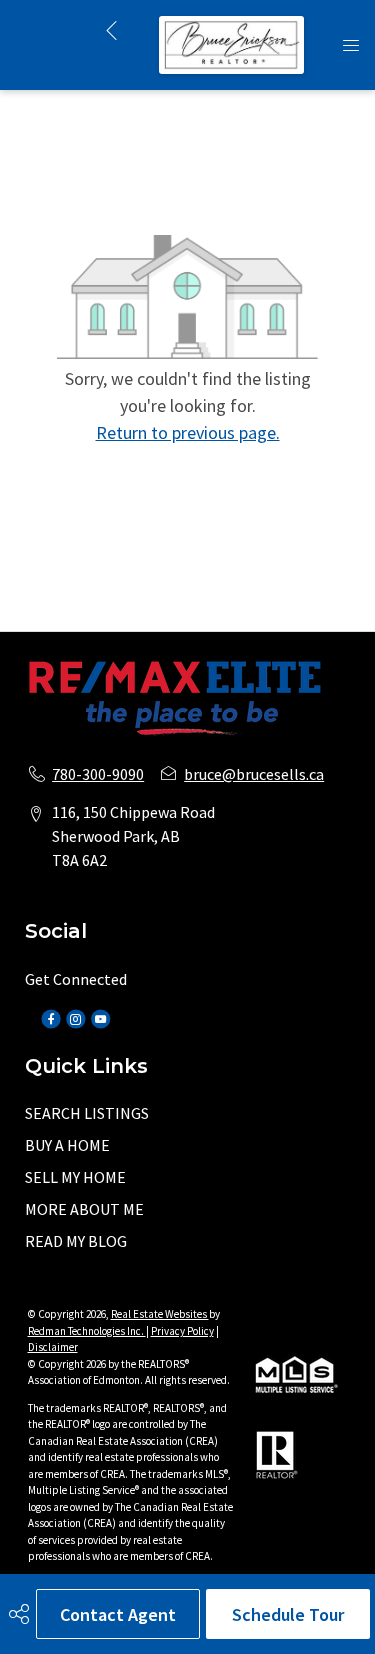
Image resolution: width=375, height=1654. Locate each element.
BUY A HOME (67, 1145)
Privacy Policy (182, 1331)
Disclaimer (53, 1347)
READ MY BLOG (76, 1241)
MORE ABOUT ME (84, 1209)
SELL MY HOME (75, 1177)
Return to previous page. (188, 432)
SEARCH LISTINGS (87, 1113)
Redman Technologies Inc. (87, 1331)
